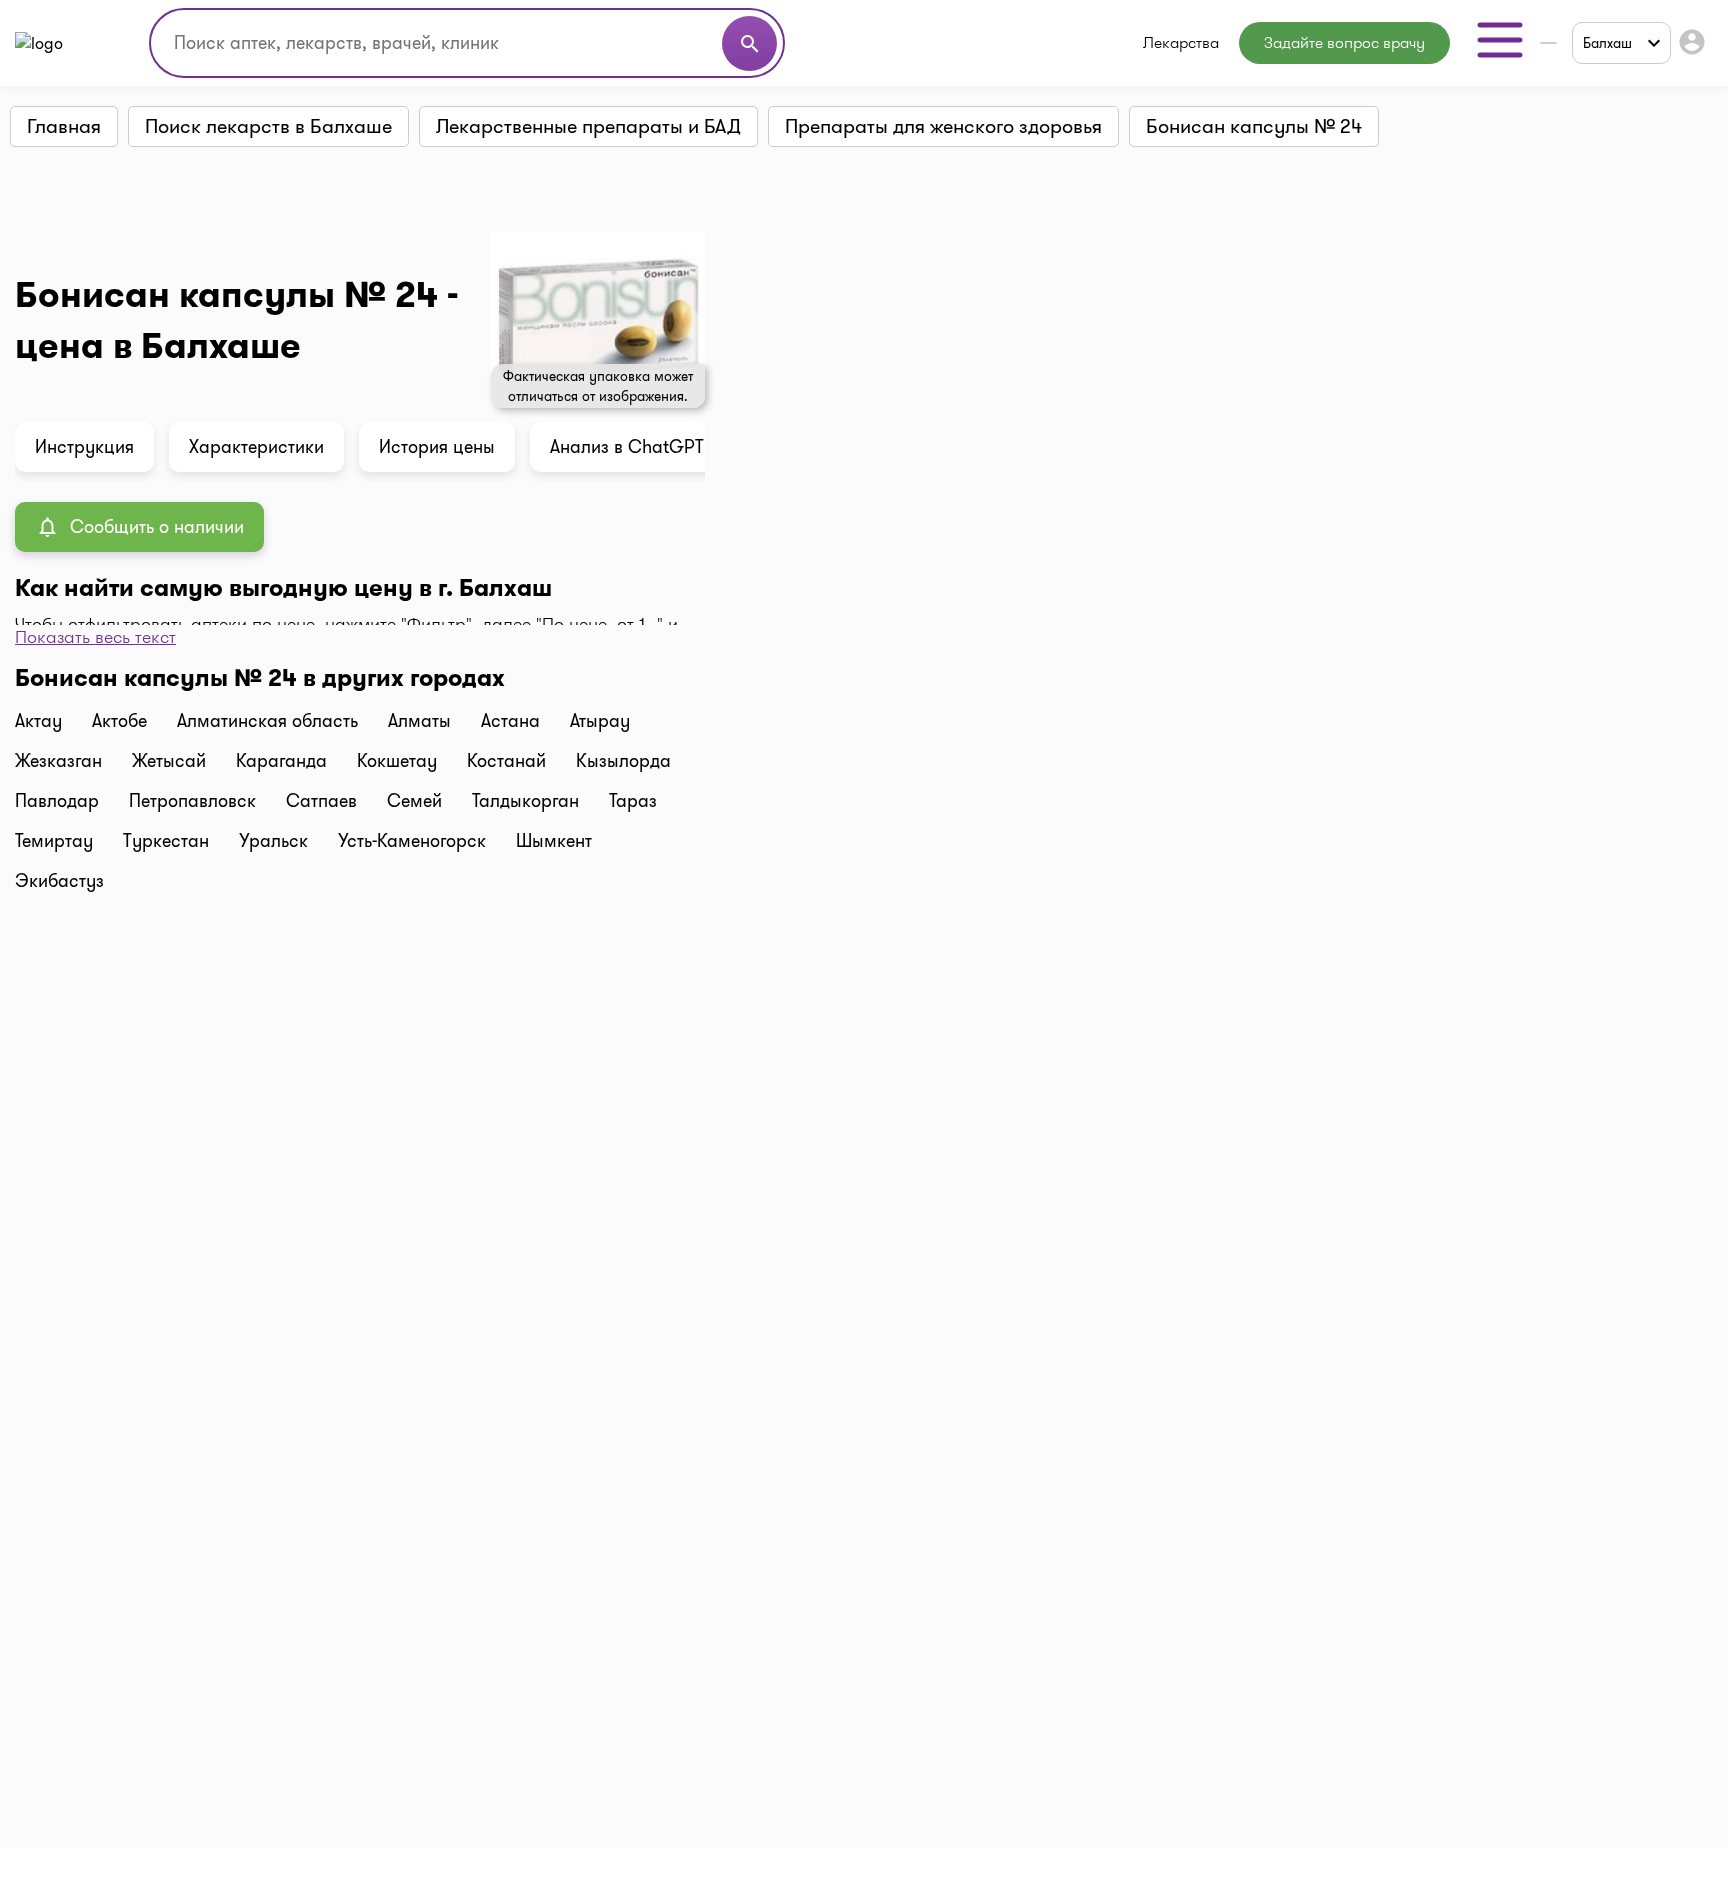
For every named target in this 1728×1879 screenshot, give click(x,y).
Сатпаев (321, 801)
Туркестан (166, 841)
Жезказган (58, 761)
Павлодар (57, 801)
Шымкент (554, 841)
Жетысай (169, 761)
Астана (510, 721)
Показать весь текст (95, 637)
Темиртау (54, 841)
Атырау (600, 721)
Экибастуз (59, 881)
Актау (38, 721)
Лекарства (1181, 42)
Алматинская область (267, 721)
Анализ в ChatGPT (627, 447)
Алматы (419, 721)
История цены (437, 447)
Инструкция (84, 447)
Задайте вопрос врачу (1344, 42)
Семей (414, 801)
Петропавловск (192, 801)
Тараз (633, 801)
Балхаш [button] (1607, 43)
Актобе (119, 721)
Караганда (281, 761)
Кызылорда (623, 761)
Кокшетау (397, 761)
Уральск (273, 841)
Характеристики (256, 447)
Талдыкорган (525, 801)
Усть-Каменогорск (412, 841)
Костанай (506, 761)
